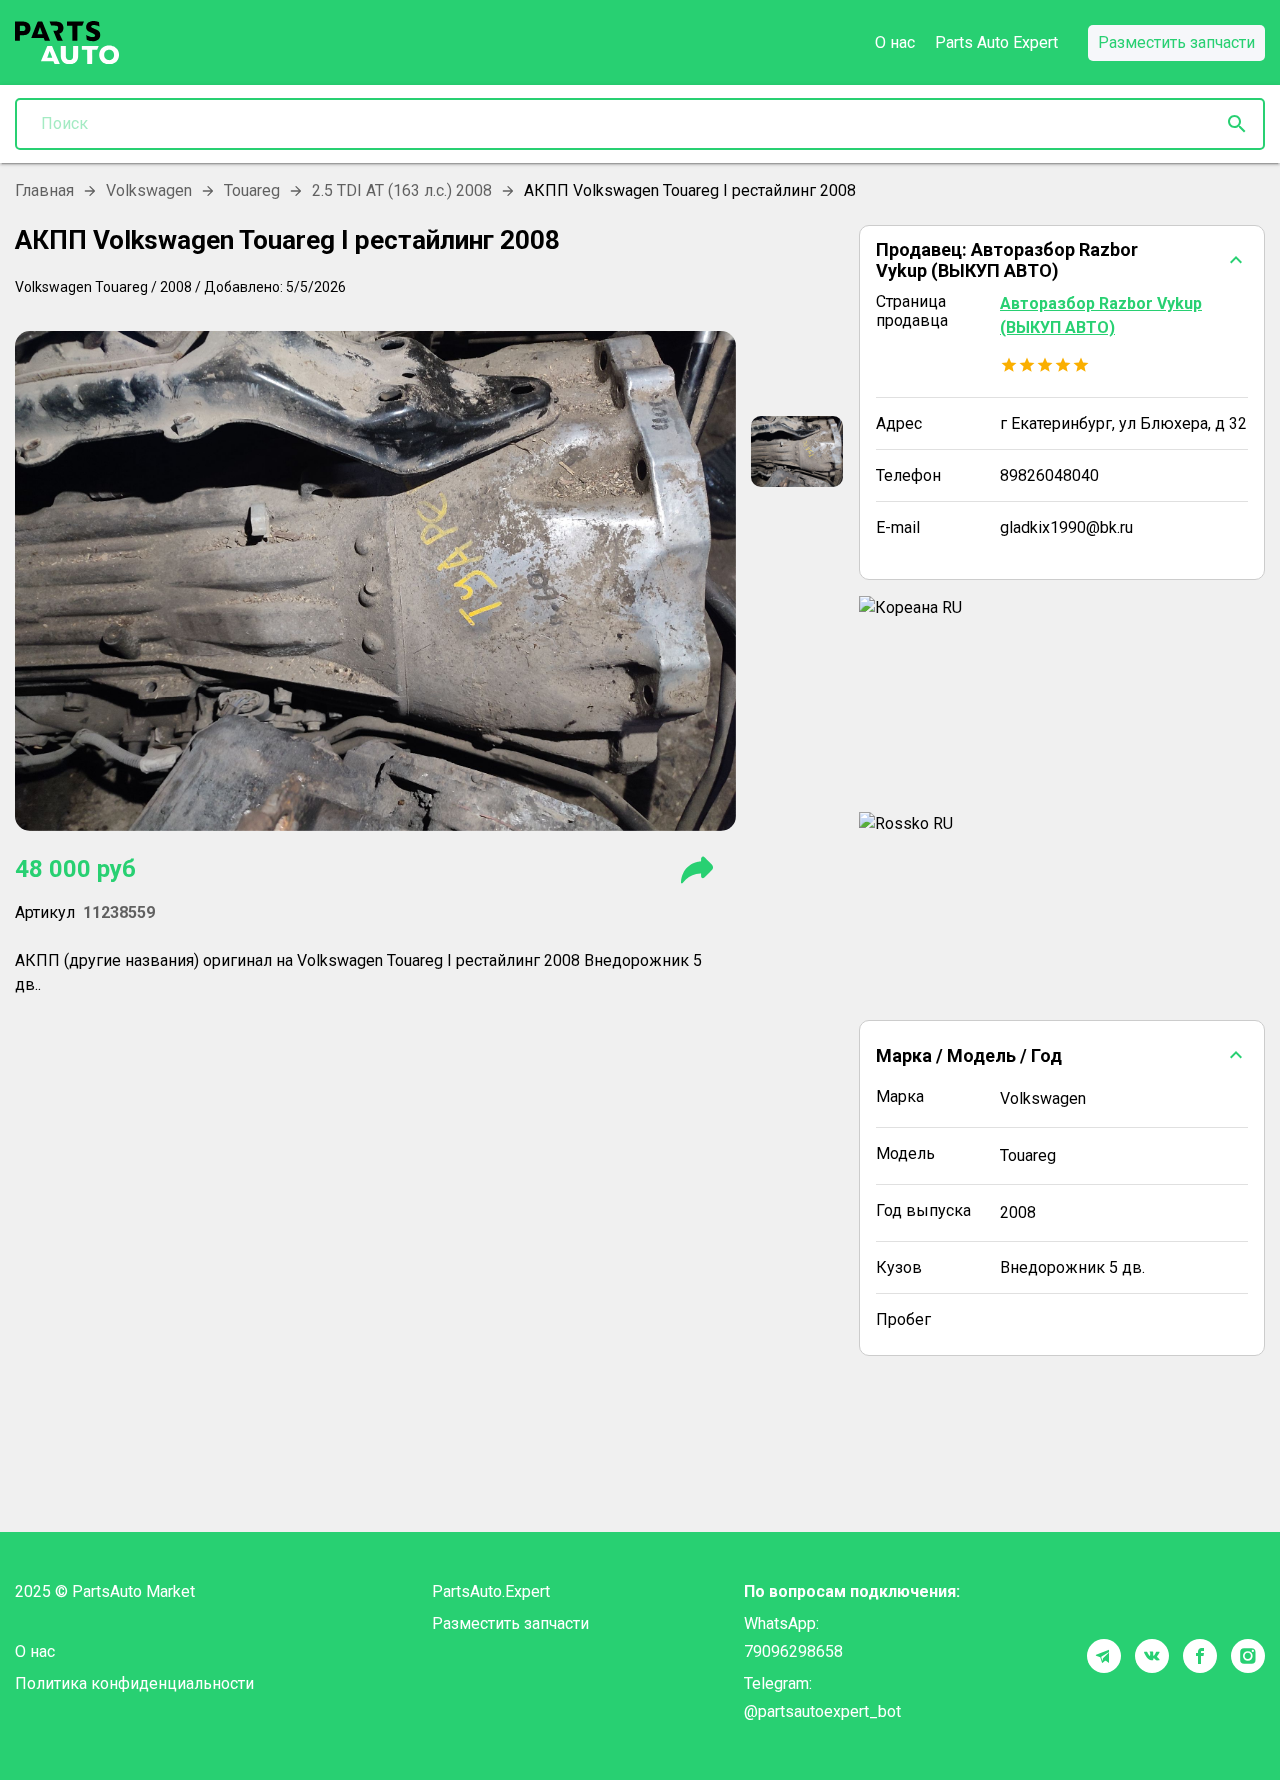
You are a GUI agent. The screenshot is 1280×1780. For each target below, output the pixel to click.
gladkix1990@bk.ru (1066, 527)
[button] (1062, 260)
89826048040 (1049, 475)
